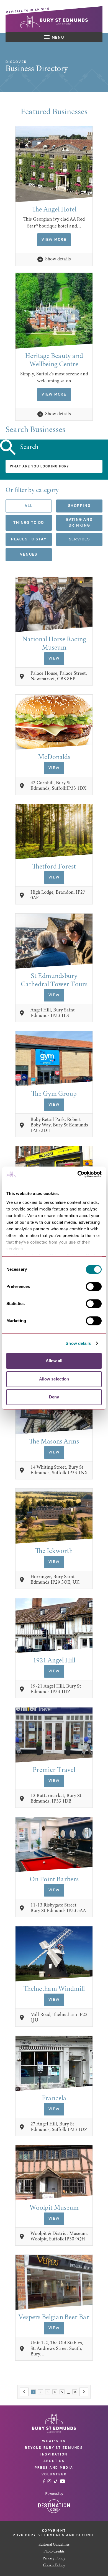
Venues (29, 555)
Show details (78, 1343)
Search (29, 447)
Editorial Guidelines (54, 2545)
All (29, 506)
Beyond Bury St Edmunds (54, 2448)
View (54, 658)
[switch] (94, 1286)
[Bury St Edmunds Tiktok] (56, 2481)
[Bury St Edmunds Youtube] (62, 2481)
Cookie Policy (54, 2565)
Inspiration (54, 2454)
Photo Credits (54, 2552)
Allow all (54, 1361)
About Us (54, 2461)
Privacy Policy (54, 2559)
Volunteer (54, 2474)
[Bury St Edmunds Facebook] (44, 2481)
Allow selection (54, 1379)
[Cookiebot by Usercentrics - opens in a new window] (78, 1174)
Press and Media (54, 2468)
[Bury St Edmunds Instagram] (49, 2481)
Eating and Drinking (79, 523)
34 (75, 2392)
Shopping (79, 506)
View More (54, 240)
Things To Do (29, 523)
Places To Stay (29, 539)
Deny (54, 1397)
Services (79, 539)
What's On (54, 2441)
